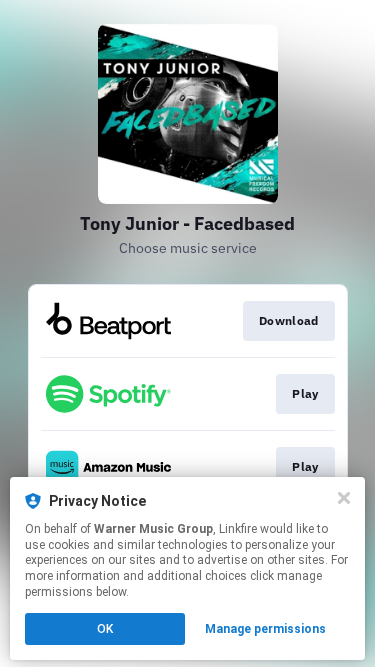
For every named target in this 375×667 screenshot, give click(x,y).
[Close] (344, 498)
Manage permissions (265, 629)
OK (105, 629)
